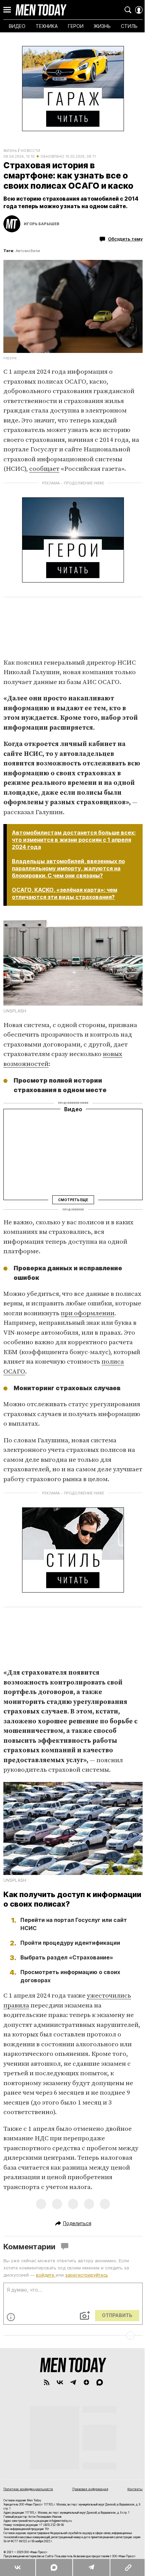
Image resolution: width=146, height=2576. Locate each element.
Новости (31, 151)
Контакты (135, 2489)
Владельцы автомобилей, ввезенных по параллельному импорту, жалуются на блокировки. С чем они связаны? (68, 868)
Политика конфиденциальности (28, 2489)
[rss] (47, 2382)
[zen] (86, 2382)
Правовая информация (90, 2489)
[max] (100, 2382)
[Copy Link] (128, 2567)
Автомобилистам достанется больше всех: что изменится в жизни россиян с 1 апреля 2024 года (74, 840)
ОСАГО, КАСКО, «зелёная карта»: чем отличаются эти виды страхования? (65, 893)
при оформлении (88, 1313)
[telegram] (73, 2382)
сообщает (44, 469)
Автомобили (28, 251)
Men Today (41, 10)
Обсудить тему (125, 239)
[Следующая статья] (73, 2336)
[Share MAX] (54, 2567)
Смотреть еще (73, 1200)
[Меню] (7, 10)
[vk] (60, 2382)
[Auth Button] (139, 10)
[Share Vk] (18, 2567)
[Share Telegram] (91, 2567)
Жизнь (10, 151)
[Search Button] (128, 10)
